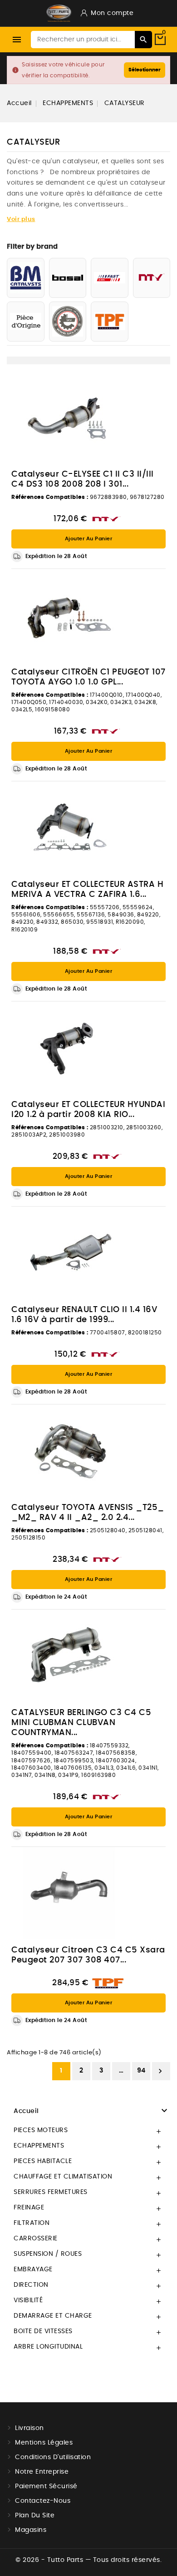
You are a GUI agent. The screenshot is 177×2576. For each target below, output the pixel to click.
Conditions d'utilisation (53, 2457)
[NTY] (152, 278)
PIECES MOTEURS (41, 2130)
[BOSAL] (68, 278)
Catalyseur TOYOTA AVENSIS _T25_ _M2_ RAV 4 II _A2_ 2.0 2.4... (88, 1513)
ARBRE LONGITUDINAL (48, 2347)
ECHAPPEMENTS (39, 2146)
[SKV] (68, 322)
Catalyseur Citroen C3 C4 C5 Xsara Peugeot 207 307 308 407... (88, 1955)
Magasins (31, 2530)
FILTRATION (32, 2223)
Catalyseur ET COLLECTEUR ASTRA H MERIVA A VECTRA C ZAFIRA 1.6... (87, 890)
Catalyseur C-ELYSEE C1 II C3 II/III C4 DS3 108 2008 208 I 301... (83, 479)
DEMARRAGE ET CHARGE (53, 2316)
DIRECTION (31, 2285)
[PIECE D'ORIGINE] (26, 322)
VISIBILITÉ (28, 2300)
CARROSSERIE (36, 2239)
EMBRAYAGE (33, 2269)
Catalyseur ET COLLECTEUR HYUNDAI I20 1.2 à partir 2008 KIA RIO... (88, 1110)
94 (141, 2071)
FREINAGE (29, 2208)
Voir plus (21, 219)
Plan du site (35, 2516)
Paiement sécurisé (46, 2486)
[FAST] (110, 278)
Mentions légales (44, 2443)
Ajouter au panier (89, 539)
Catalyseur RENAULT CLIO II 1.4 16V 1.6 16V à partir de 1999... (84, 1315)
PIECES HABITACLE (43, 2161)
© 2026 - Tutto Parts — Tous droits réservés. (88, 2560)
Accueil (26, 2111)
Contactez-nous (43, 2501)
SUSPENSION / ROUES (48, 2254)
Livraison (29, 2428)
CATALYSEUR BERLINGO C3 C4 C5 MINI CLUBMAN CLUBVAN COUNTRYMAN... (81, 1723)
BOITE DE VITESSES (43, 2331)
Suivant (160, 2071)
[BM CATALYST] (26, 278)
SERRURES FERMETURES (51, 2192)
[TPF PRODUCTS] (110, 322)
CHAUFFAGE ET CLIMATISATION (63, 2177)
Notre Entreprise (42, 2472)
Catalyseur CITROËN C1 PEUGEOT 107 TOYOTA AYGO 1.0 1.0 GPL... (88, 677)
